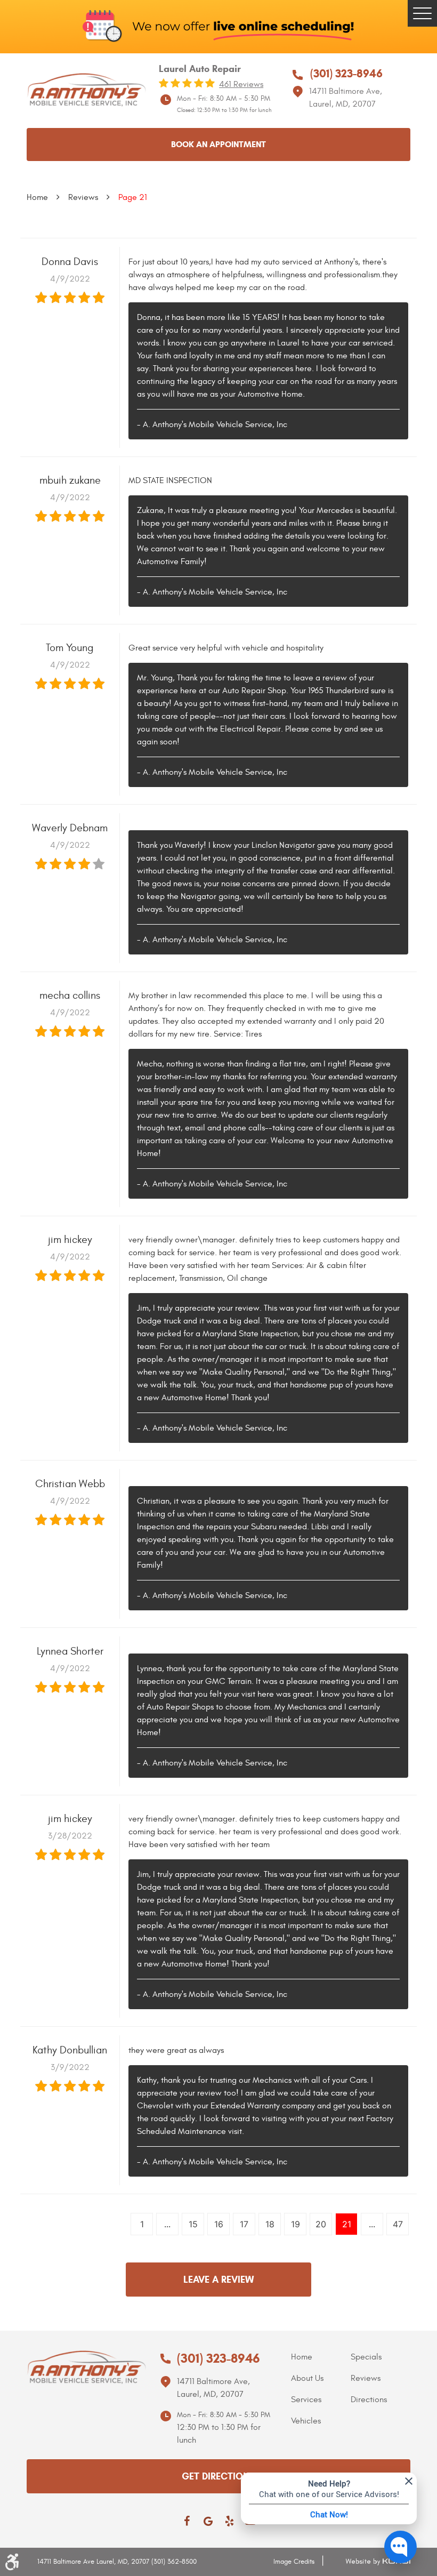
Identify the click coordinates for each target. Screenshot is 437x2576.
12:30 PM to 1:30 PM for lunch (219, 2434)
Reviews (83, 197)
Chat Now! (329, 2514)
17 (244, 2224)
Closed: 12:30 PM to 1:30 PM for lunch (224, 110)
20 (321, 2224)
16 (219, 2224)
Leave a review (218, 2280)
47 (398, 2224)
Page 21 (133, 197)
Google (208, 2521)
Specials (366, 2357)
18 (270, 2224)
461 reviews (241, 84)
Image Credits (294, 2562)
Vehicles (306, 2421)
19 (296, 2224)
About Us (307, 2378)
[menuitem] (321, 2357)
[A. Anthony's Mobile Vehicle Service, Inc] (86, 90)
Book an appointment (218, 144)
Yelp (229, 2521)
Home (37, 197)
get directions (218, 2476)
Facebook (187, 2521)
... (167, 2224)
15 (193, 2224)
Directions (369, 2400)
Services (306, 2400)
